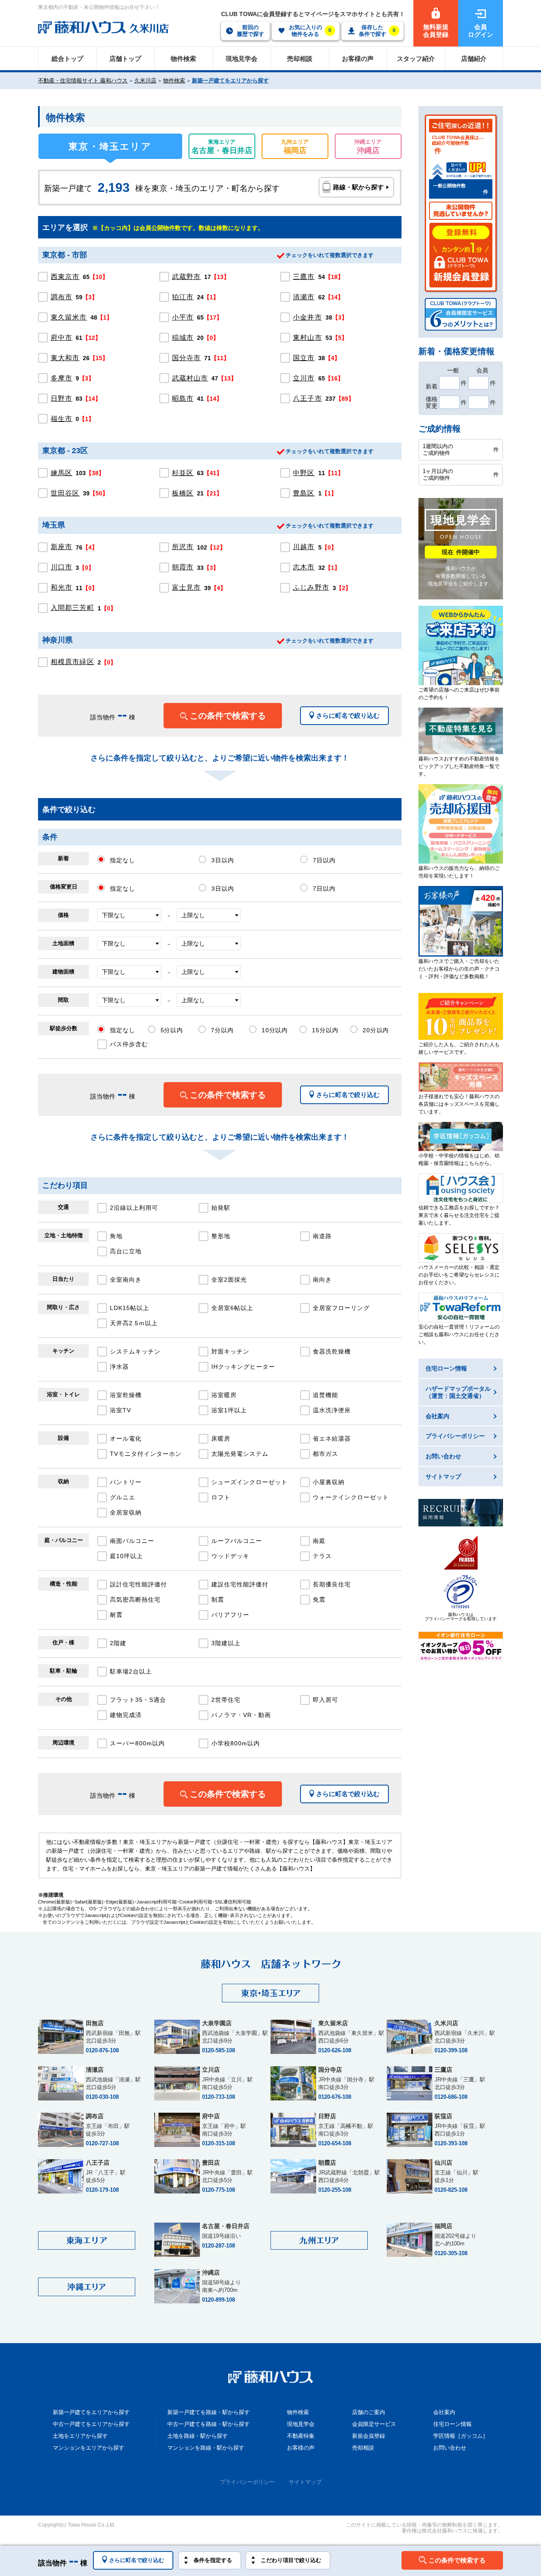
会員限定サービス (374, 2424)
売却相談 (363, 2448)
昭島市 (183, 398)
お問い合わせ (450, 2448)
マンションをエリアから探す (89, 2448)
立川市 (304, 378)
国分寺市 (186, 358)
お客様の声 (301, 2448)
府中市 (61, 338)
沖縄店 (368, 147)
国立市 (304, 358)
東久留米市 (69, 317)
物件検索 (174, 81)
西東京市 (65, 277)
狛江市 (183, 297)
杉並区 (183, 473)
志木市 (304, 567)
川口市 (61, 567)
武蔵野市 (186, 277)
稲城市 (183, 338)
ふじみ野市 (311, 587)
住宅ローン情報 (452, 2424)
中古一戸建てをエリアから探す (91, 2424)
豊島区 (304, 493)
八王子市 (307, 398)
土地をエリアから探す (80, 2436)
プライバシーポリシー (247, 2482)
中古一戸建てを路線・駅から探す (209, 2424)
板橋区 (183, 493)
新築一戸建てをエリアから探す (230, 81)
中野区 (304, 473)
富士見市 (186, 587)
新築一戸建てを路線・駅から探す (209, 2412)
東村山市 (307, 338)
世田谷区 (65, 493)
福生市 (61, 419)
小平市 (183, 317)
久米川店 (145, 81)
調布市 (61, 297)
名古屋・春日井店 (222, 147)
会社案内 (444, 2412)
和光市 (61, 587)
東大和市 (65, 358)
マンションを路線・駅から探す (206, 2448)
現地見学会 (301, 2424)
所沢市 (183, 547)
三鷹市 (304, 277)
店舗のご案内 (369, 2412)
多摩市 (61, 378)
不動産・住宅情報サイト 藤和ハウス (83, 81)
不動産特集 (301, 2436)
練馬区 (61, 473)
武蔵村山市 (190, 378)
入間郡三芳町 (72, 608)
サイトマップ (305, 2482)
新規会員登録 (369, 2436)
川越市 (304, 547)
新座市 (61, 547)
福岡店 (295, 147)
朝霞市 (183, 567)
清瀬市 (304, 297)
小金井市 (307, 317)
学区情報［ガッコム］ (461, 2436)
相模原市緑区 (72, 662)
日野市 (61, 398)
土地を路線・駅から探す (198, 2436)
